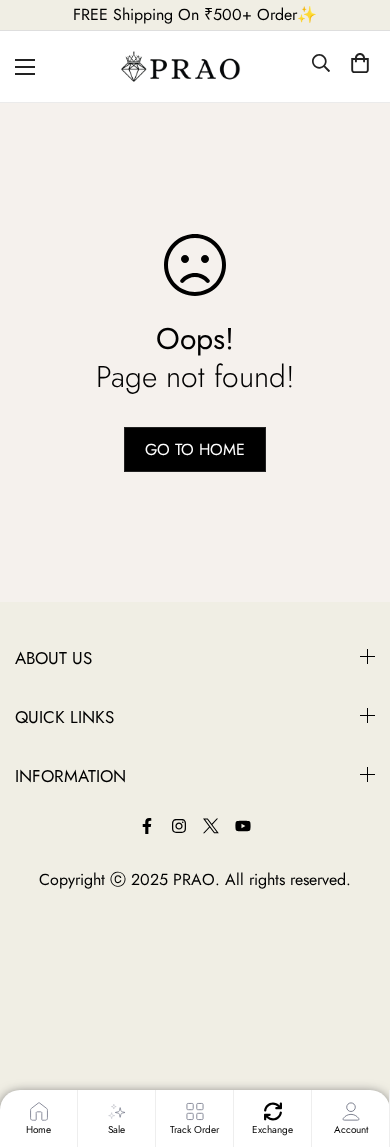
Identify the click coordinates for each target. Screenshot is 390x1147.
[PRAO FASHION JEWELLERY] (195, 66)
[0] (360, 66)
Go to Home (195, 449)
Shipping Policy (68, 1052)
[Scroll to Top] (356, 1043)
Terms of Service (69, 950)
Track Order (54, 916)
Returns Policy (62, 984)
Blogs (33, 882)
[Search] (321, 66)
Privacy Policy (62, 1018)
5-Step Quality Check (86, 814)
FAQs (33, 848)
